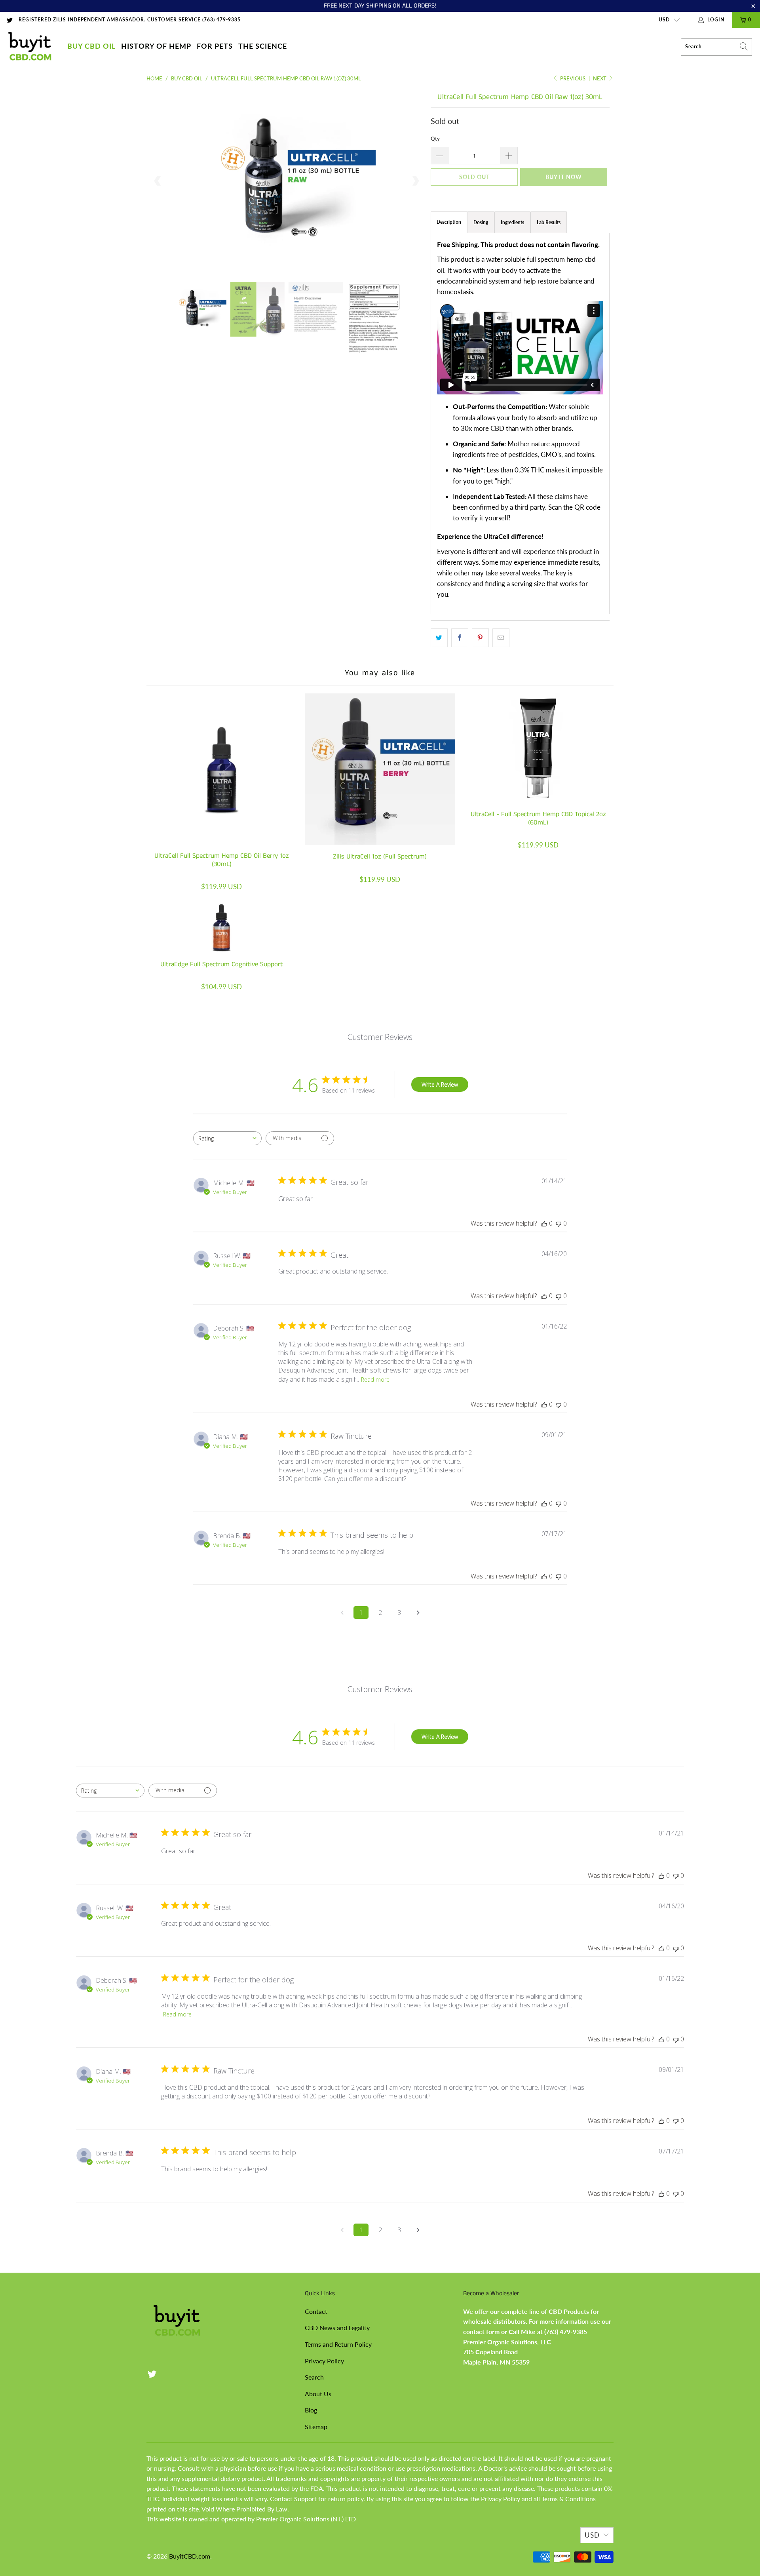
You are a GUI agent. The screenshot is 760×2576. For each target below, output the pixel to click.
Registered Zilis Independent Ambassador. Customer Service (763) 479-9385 (130, 20)
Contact (316, 2311)
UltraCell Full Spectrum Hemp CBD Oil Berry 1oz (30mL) (222, 769)
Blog (311, 2410)
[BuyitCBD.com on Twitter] (9, 20)
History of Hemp (156, 46)
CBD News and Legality (337, 2328)
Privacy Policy (324, 2361)
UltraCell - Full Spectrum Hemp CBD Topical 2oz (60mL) (538, 748)
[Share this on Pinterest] (480, 638)
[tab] (481, 222)
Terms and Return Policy (338, 2344)
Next (600, 78)
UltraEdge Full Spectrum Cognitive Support (222, 928)
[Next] (415, 181)
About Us (318, 2394)
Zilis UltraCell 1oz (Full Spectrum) (380, 769)
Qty (435, 139)
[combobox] (227, 1138)
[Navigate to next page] (418, 1613)
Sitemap (316, 2427)
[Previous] (158, 181)
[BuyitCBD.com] (30, 47)
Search (314, 2377)
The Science (263, 46)
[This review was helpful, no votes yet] (544, 1223)
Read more (375, 1379)
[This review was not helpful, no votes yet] (559, 1223)
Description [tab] (449, 222)
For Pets (215, 46)
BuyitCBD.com (190, 2556)
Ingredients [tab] (512, 222)
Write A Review (440, 1084)
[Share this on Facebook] (460, 638)
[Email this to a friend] (501, 638)
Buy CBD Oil (91, 46)
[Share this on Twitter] (439, 638)
